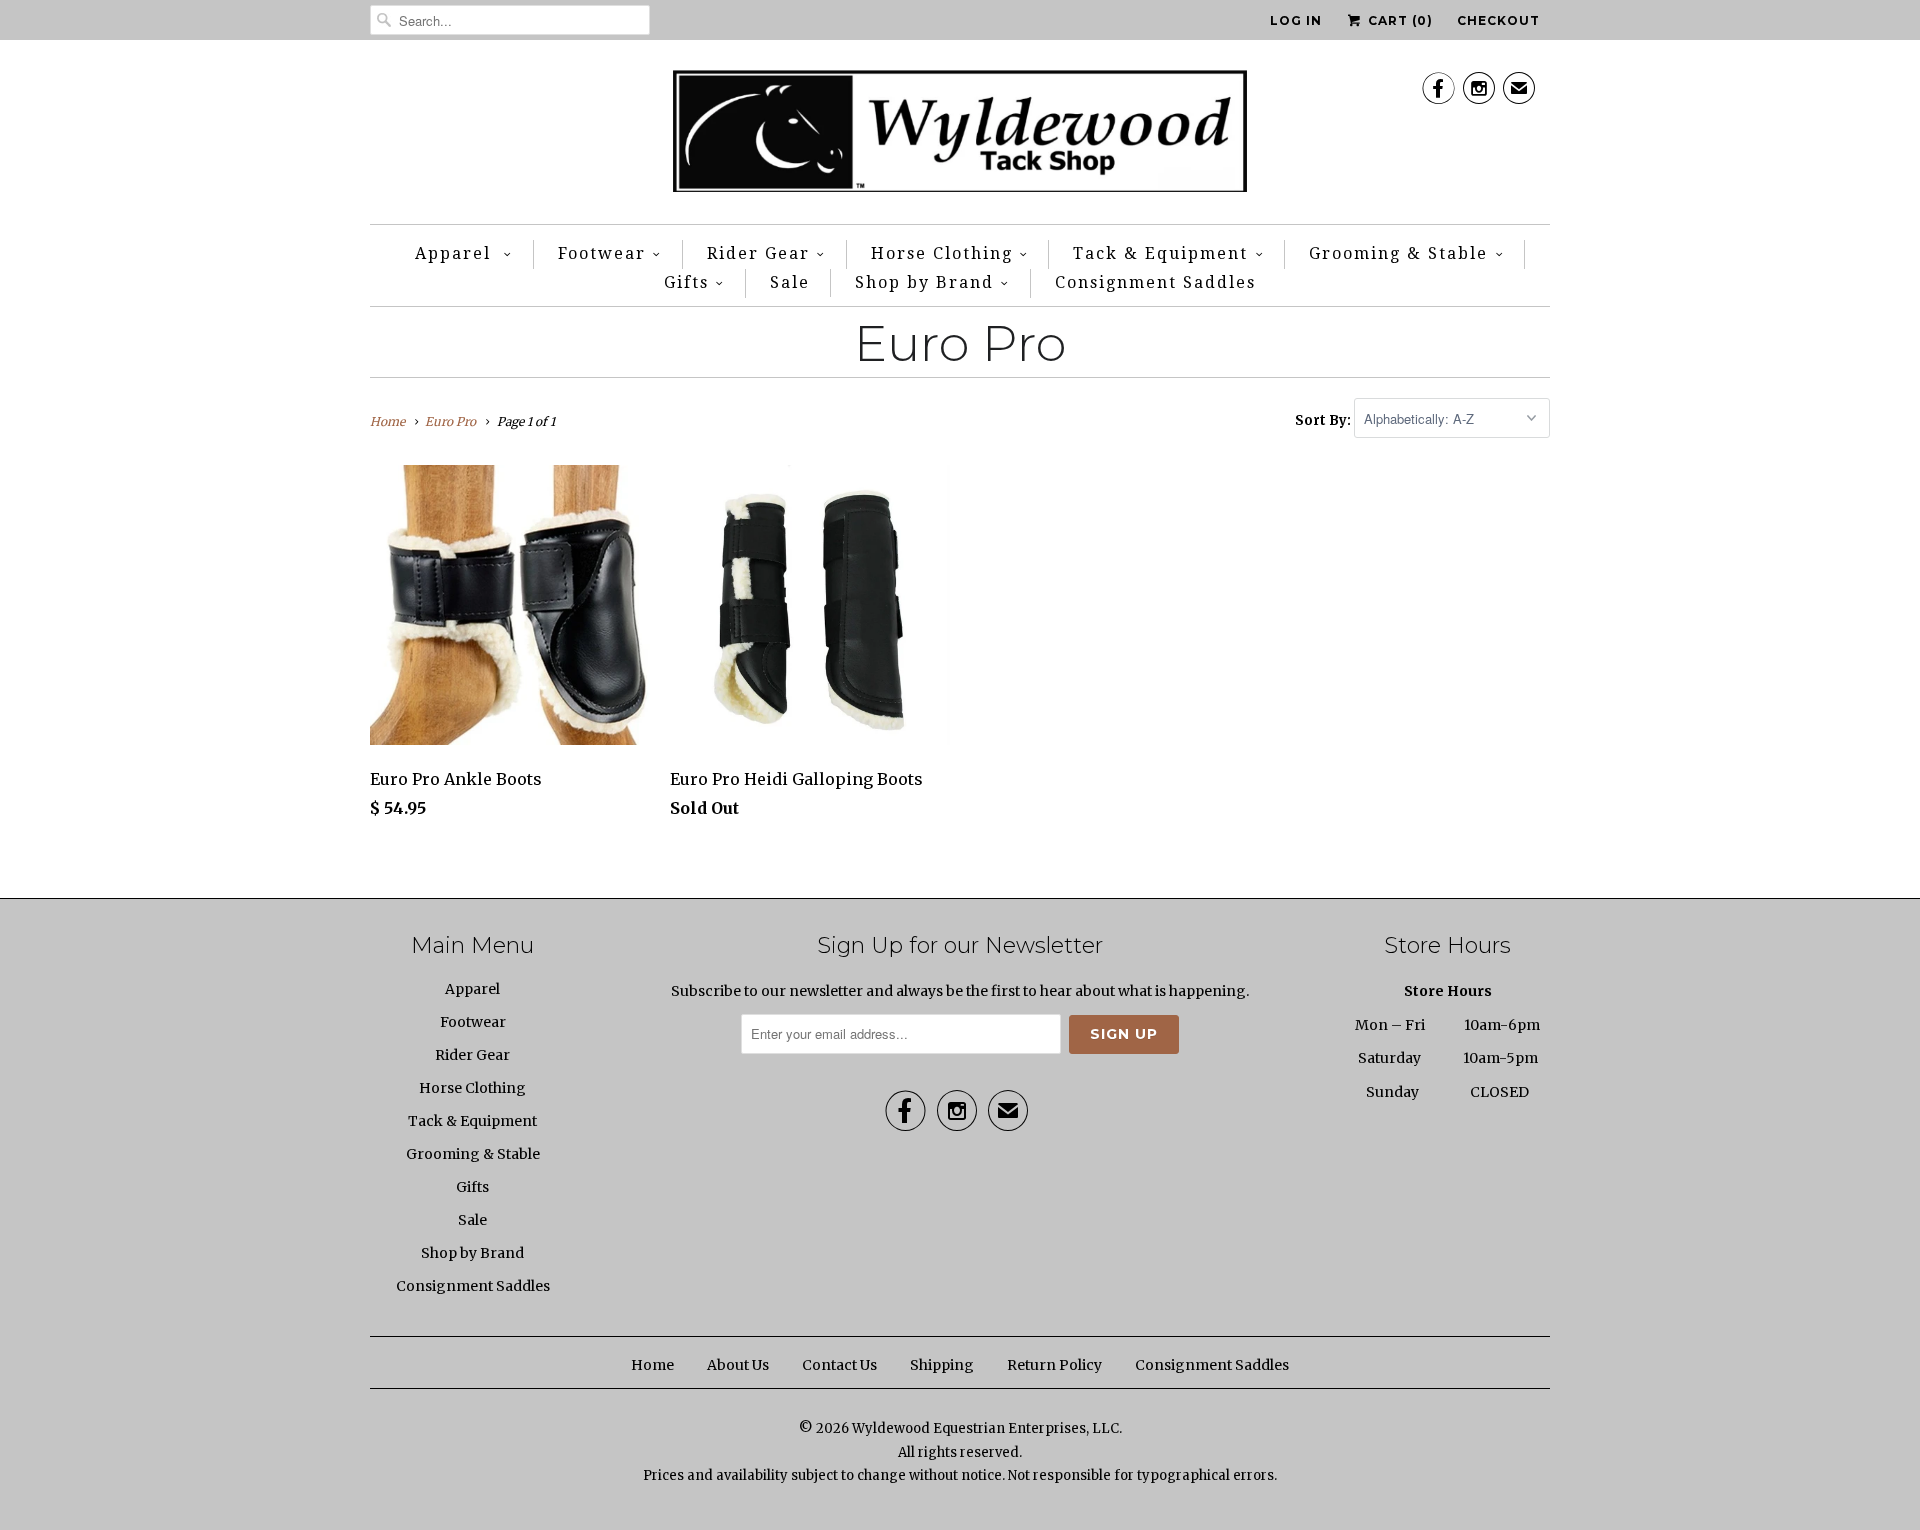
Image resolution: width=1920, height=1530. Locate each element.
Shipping (942, 1365)
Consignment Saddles (1155, 282)
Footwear (602, 253)
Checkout (1498, 20)
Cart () (1398, 20)
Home (652, 1365)
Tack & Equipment (1160, 253)
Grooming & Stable (1398, 253)
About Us (738, 1365)
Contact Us (839, 1365)
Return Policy (1054, 1365)
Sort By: (1324, 419)
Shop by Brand (924, 282)
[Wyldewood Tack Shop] (960, 137)
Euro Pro (960, 343)
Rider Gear (758, 253)
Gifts (686, 282)
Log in (1296, 20)
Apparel (456, 253)
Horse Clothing (942, 253)
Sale (790, 282)
